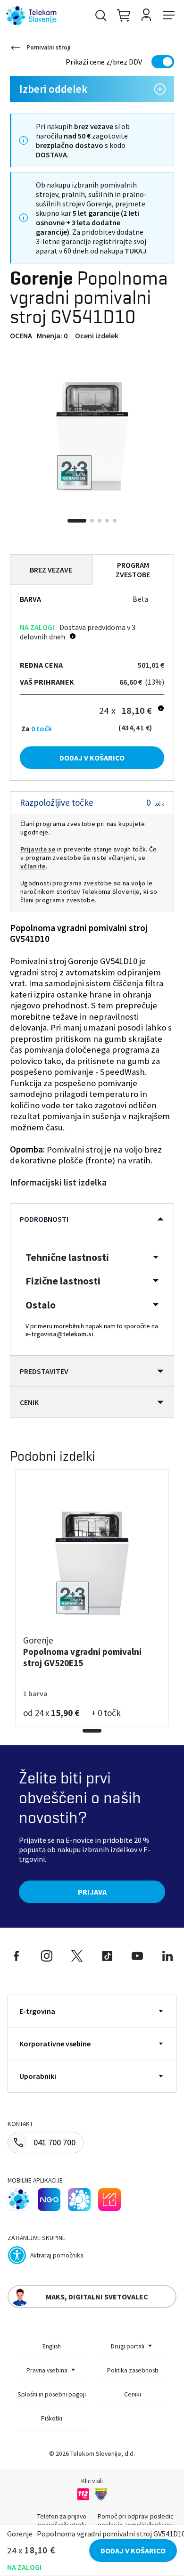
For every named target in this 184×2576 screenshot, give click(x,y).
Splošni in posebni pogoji (52, 2394)
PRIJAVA (92, 1892)
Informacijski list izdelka (58, 1182)
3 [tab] (100, 521)
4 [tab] (107, 521)
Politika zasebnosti (133, 2370)
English (52, 2346)
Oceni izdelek (97, 335)
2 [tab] (92, 521)
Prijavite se (38, 849)
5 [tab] (115, 521)
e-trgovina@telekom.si (59, 1334)
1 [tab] (77, 521)
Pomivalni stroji (49, 47)
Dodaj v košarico (92, 758)
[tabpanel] (92, 436)
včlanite (33, 866)
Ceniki (133, 2394)
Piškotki (52, 2418)
